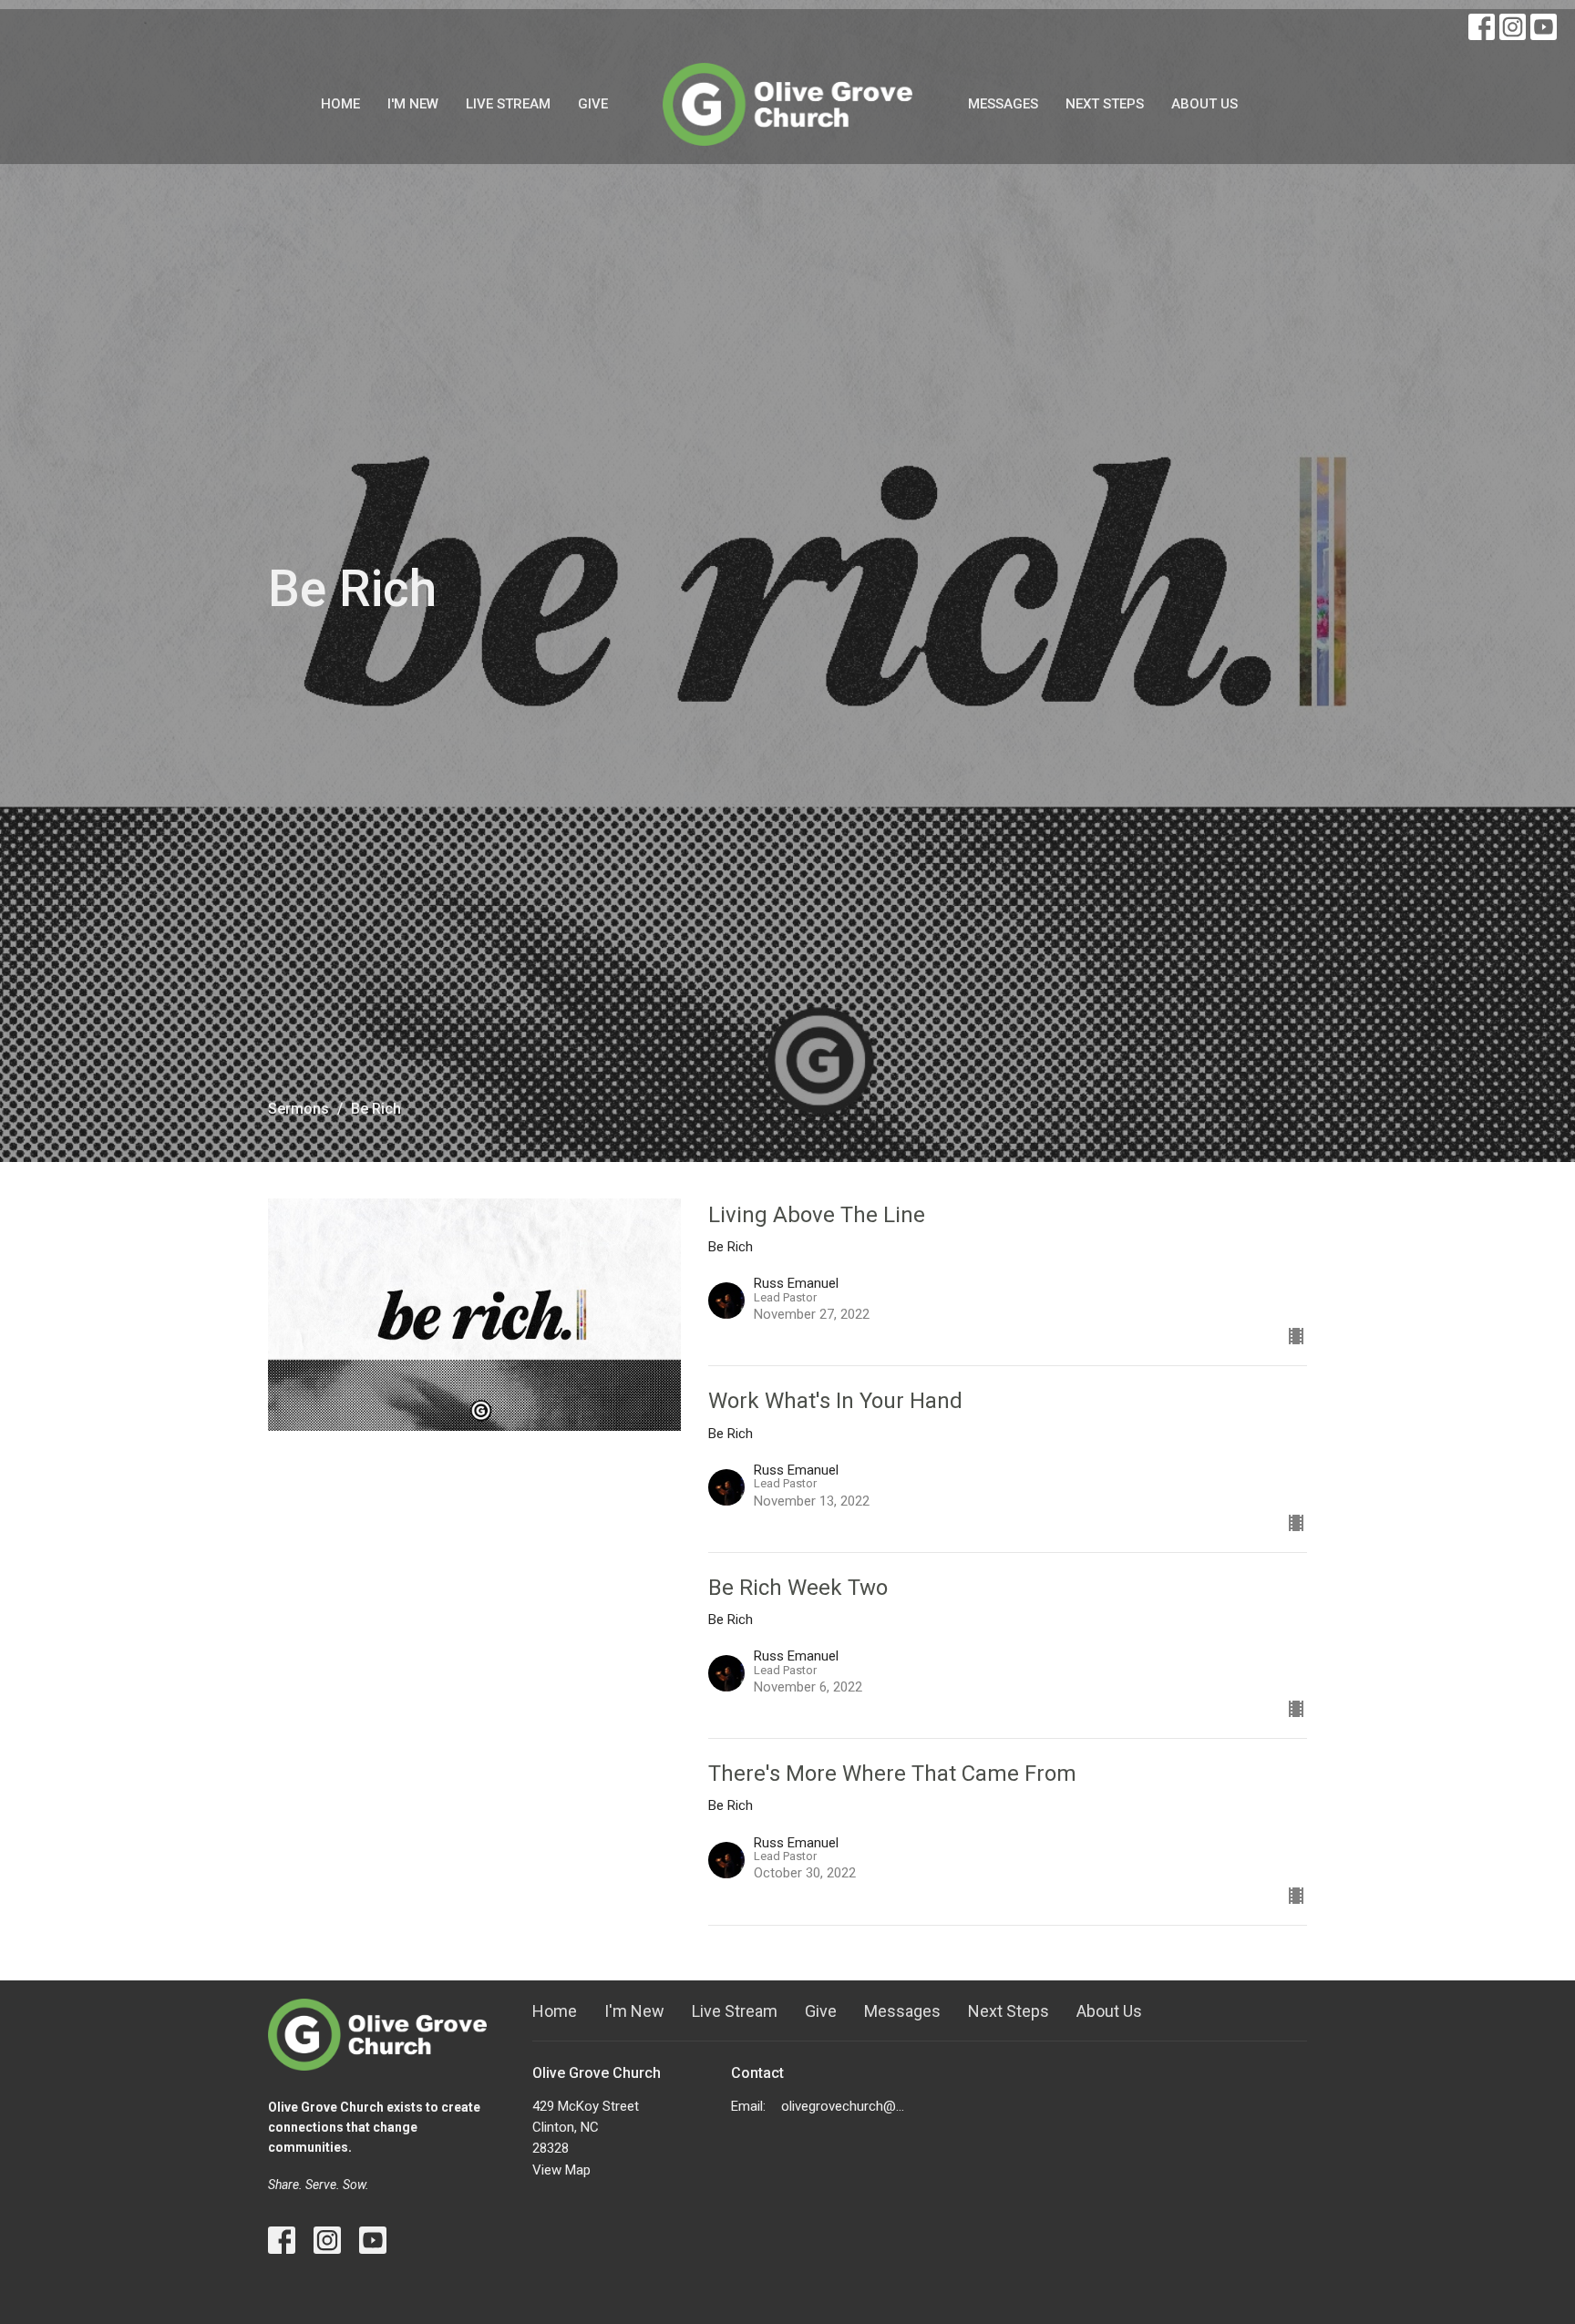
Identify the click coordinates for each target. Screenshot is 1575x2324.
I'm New (413, 104)
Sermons (299, 1109)
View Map (561, 2170)
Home (340, 104)
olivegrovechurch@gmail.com (846, 2106)
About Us (1204, 104)
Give (593, 104)
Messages (1003, 104)
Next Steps (1105, 104)
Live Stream (508, 104)
